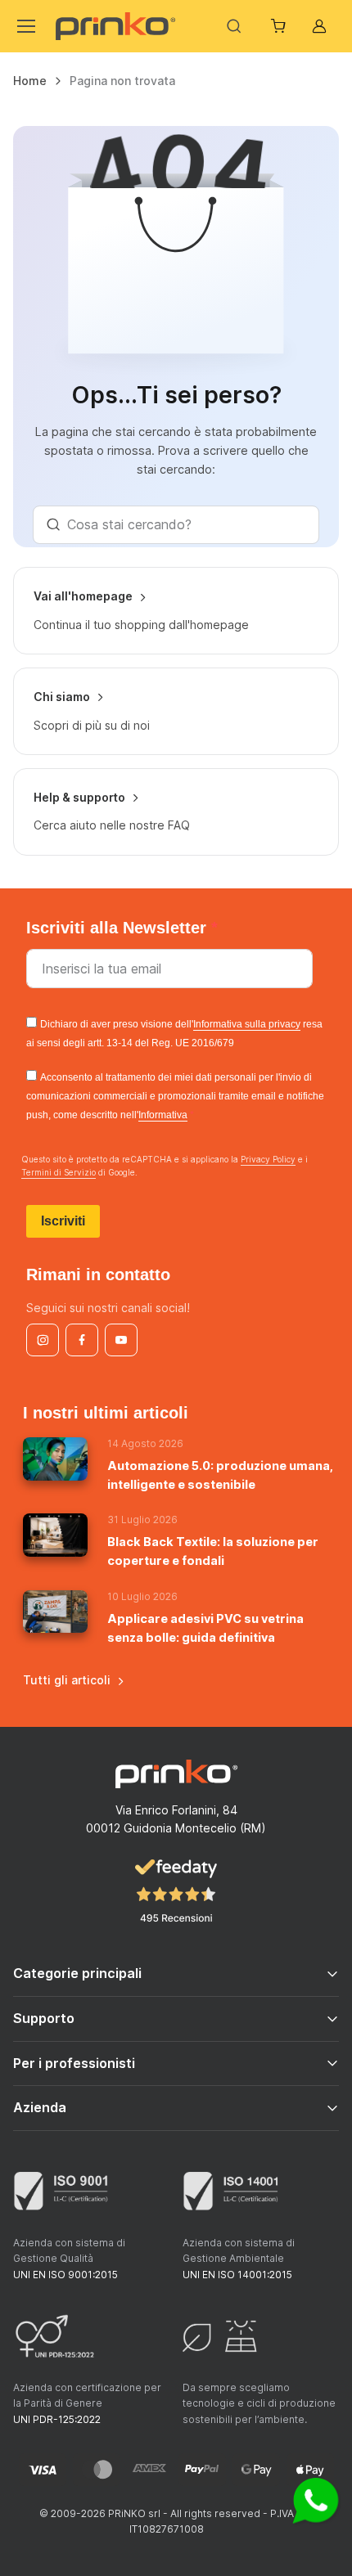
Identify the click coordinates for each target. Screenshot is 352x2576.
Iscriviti (63, 1221)
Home (30, 81)
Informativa (163, 1115)
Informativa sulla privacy (247, 1024)
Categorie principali (77, 1973)
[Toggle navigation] (24, 26)
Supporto (44, 2018)
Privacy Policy (268, 1159)
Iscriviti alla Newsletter (119, 928)
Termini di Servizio (59, 1172)
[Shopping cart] (280, 26)
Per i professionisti (74, 2063)
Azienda (40, 2107)
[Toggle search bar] (234, 26)
